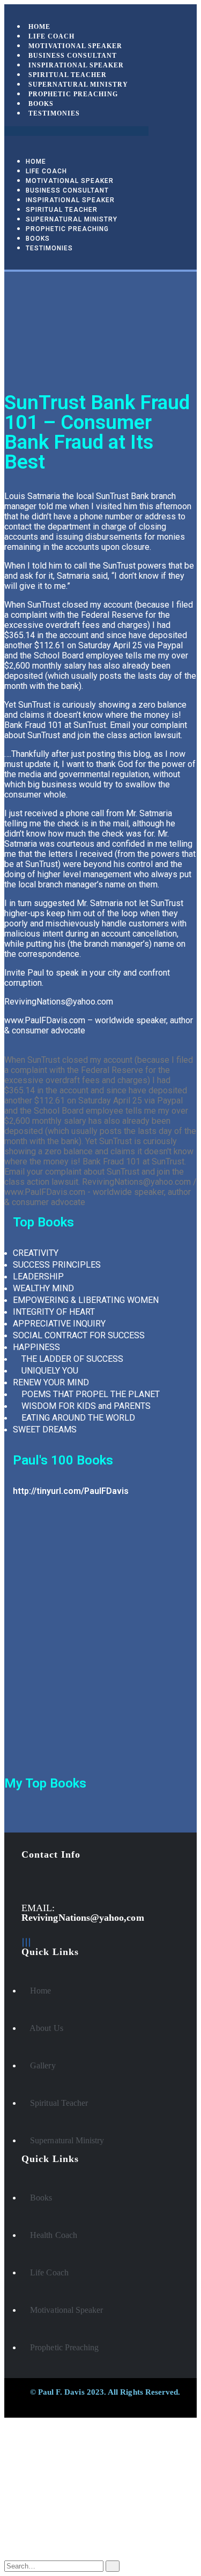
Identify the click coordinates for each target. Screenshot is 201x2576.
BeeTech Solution (79, 2403)
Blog (35, 2516)
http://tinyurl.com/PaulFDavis (71, 1491)
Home (36, 162)
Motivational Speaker (70, 181)
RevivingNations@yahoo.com (59, 1002)
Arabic (37, 2478)
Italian (36, 2487)
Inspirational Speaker (70, 200)
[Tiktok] (29, 1942)
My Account (50, 2506)
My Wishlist (49, 2527)
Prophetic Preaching (73, 94)
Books (38, 239)
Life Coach (46, 171)
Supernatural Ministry (72, 219)
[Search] (113, 2566)
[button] (76, 131)
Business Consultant (67, 190)
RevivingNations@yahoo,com (83, 1918)
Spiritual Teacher (62, 210)
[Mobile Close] (8, 2422)
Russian (39, 2468)
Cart (34, 2537)
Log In (38, 2547)
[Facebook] (23, 1942)
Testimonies (54, 113)
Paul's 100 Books (63, 1460)
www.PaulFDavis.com (45, 1020)
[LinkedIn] (26, 1942)
